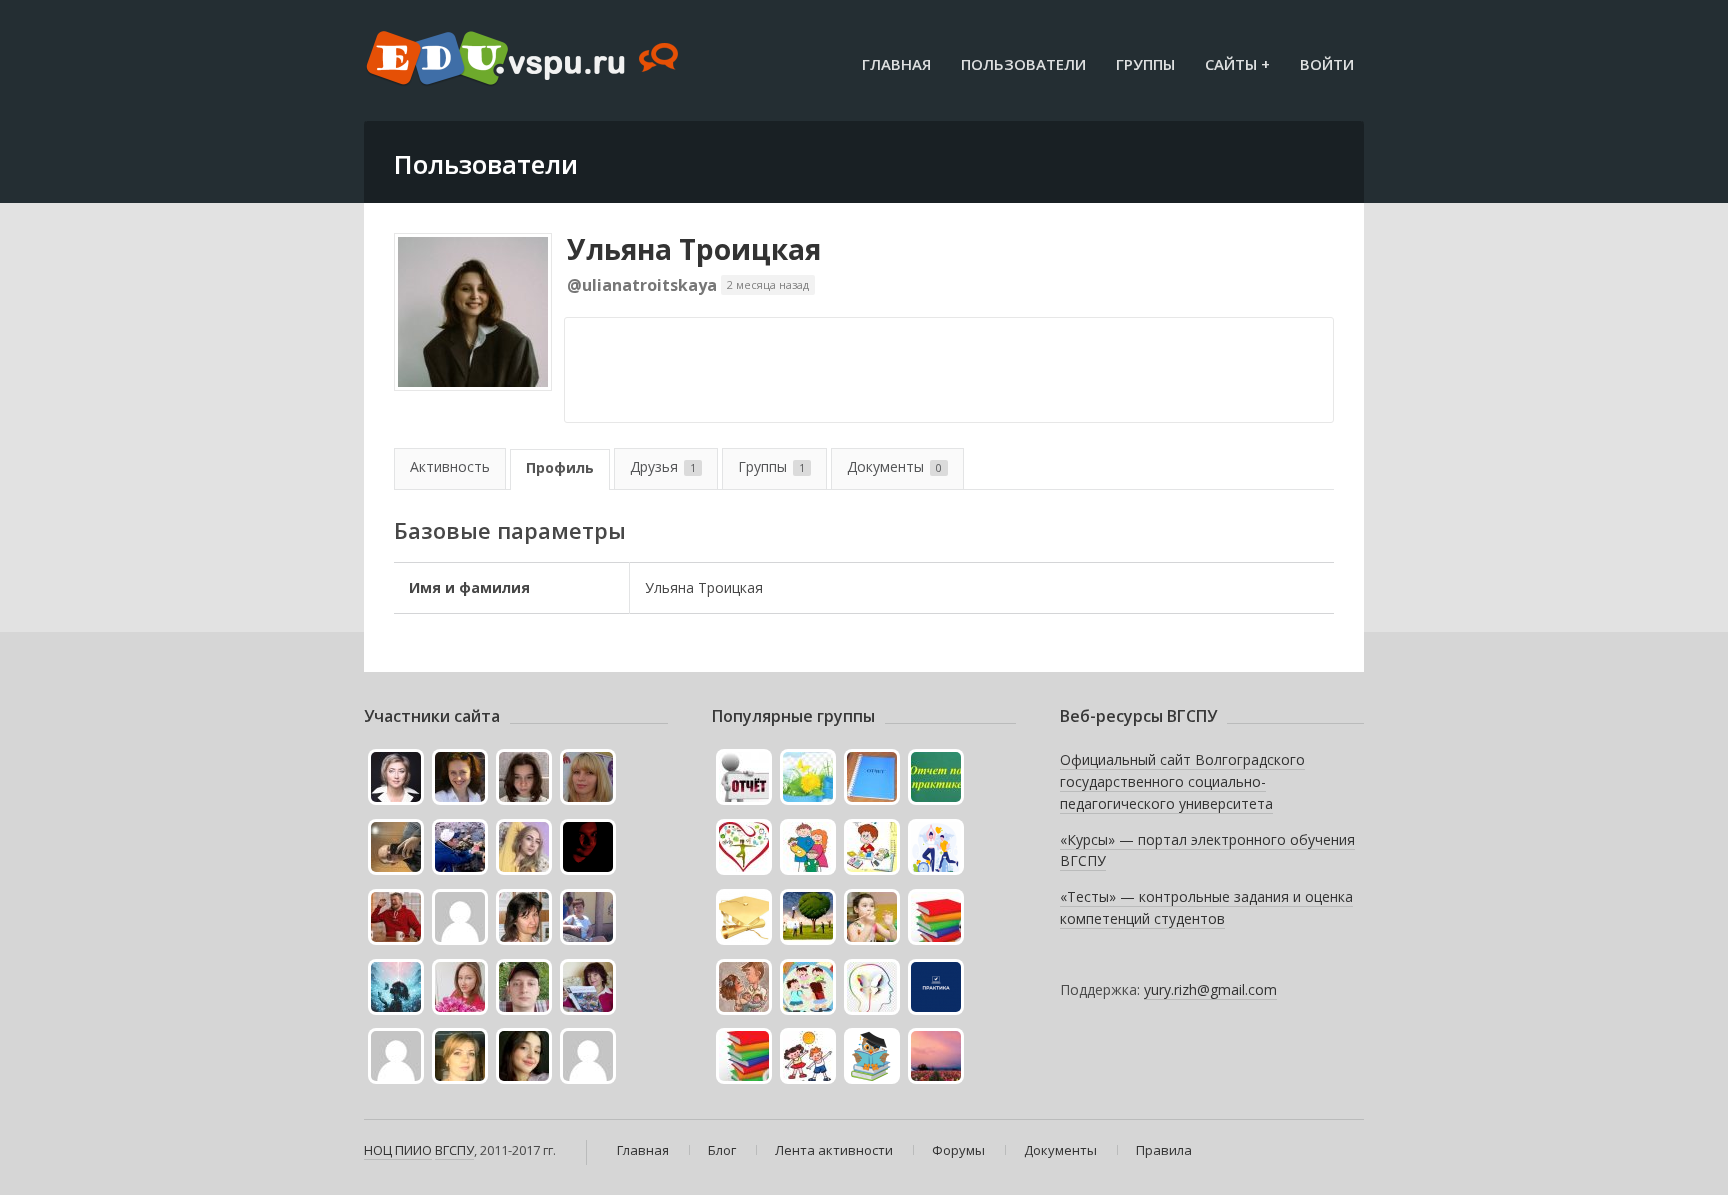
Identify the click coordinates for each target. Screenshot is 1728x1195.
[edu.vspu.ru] (524, 60)
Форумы (958, 1150)
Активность (450, 466)
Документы (894, 466)
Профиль (560, 467)
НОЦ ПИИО (398, 1150)
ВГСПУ (454, 1150)
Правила (1164, 1150)
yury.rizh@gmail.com (1210, 989)
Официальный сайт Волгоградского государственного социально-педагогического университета (1182, 781)
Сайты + (1237, 64)
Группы (1145, 64)
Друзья (663, 466)
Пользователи (1023, 64)
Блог (722, 1150)
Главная (896, 64)
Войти (1327, 64)
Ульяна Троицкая (694, 249)
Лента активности (834, 1150)
